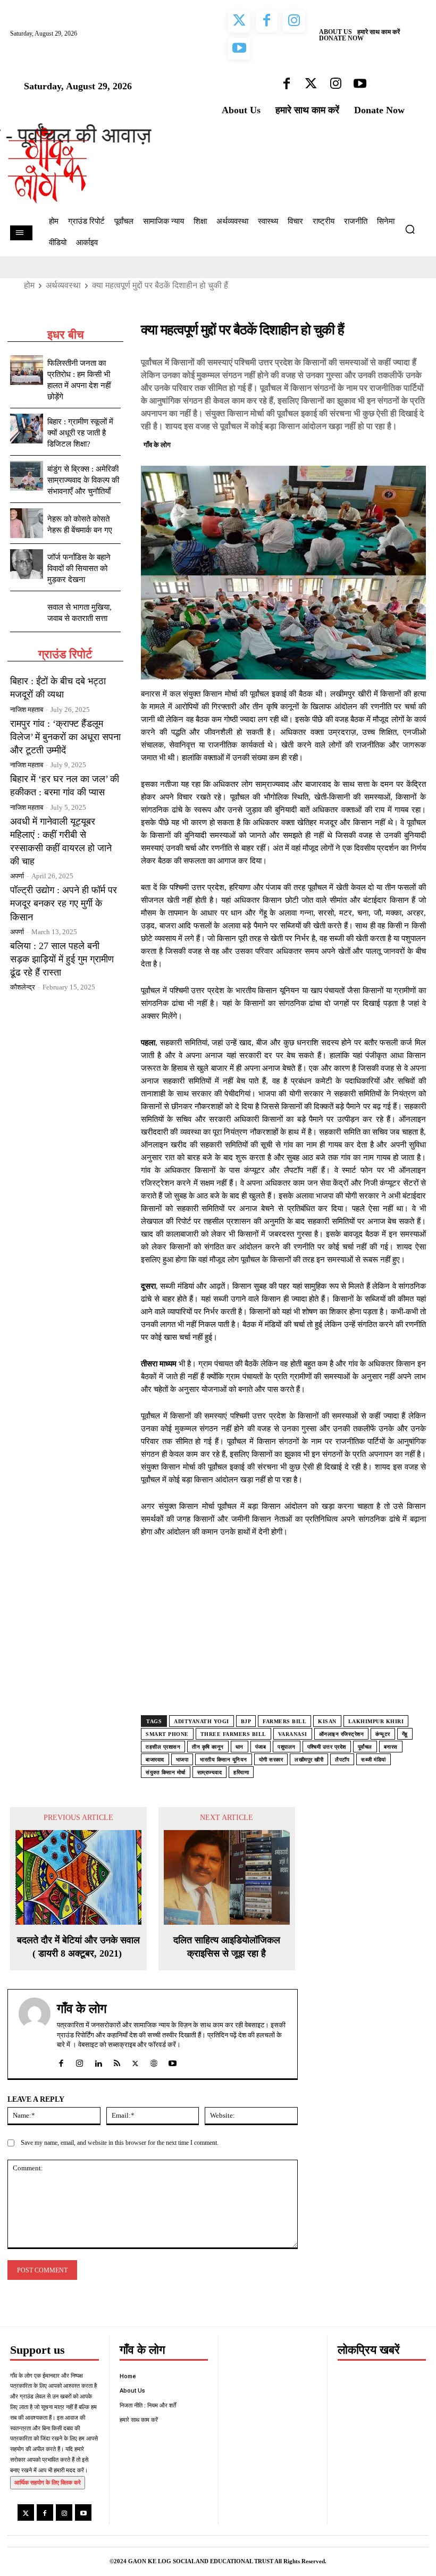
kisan (327, 1721)
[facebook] (61, 2061)
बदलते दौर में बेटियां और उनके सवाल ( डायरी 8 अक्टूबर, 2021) (78, 1947)
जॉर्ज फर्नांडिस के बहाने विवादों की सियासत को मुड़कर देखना (79, 568)
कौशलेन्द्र (23, 987)
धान (240, 1747)
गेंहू (405, 1734)
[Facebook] (342, 443)
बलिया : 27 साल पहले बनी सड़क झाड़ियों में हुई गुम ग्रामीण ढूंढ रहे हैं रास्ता (62, 959)
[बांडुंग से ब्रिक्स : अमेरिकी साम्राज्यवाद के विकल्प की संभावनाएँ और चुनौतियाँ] (27, 476)
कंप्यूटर (383, 1734)
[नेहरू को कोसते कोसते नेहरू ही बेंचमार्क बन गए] (27, 523)
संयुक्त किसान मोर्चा (166, 1772)
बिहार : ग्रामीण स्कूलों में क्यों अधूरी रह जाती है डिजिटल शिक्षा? (80, 433)
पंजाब (261, 1747)
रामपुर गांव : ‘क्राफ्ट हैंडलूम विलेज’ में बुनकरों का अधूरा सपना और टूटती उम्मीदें (65, 737)
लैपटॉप (342, 1760)
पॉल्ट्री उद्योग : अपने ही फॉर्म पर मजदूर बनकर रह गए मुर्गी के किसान (64, 903)
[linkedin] (98, 2061)
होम (29, 285)
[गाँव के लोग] (35, 2034)
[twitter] (135, 2061)
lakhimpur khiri (376, 1721)
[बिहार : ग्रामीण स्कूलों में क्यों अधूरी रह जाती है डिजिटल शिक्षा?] (27, 429)
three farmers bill (233, 1734)
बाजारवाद (155, 1760)
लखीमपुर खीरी (309, 1760)
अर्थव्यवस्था (63, 285)
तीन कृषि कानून (208, 1747)
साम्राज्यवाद (210, 1772)
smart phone (167, 1734)
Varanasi (293, 1734)
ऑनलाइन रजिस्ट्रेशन (342, 1734)
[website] (154, 2061)
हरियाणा (241, 1772)
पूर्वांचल (365, 1747)
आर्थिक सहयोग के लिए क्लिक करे (48, 2482)
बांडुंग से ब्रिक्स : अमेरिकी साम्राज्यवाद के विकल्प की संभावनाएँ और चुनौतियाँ (83, 480)
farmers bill (284, 1721)
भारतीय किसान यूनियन (224, 1760)
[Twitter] (366, 443)
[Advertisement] (283, 1637)
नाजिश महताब (27, 710)
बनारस (391, 1747)
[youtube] (173, 2061)
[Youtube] (83, 2512)
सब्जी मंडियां (374, 1760)
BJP (246, 1721)
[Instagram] (64, 2512)
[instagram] (79, 2061)
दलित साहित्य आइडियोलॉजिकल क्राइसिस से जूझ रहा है (227, 1947)
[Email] (415, 443)
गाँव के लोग (157, 445)
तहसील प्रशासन (163, 1747)
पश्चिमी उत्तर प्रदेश (327, 1747)
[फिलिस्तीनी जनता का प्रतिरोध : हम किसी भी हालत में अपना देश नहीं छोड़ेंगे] (27, 370)
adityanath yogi (202, 1721)
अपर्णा (17, 876)
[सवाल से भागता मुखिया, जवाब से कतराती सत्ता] (27, 611)
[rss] (117, 2061)
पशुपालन (287, 1747)
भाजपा (182, 1760)
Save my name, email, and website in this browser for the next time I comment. (120, 2143)
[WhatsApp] (391, 443)
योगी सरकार (271, 1760)
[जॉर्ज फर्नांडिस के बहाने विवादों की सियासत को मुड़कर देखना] (27, 564)
